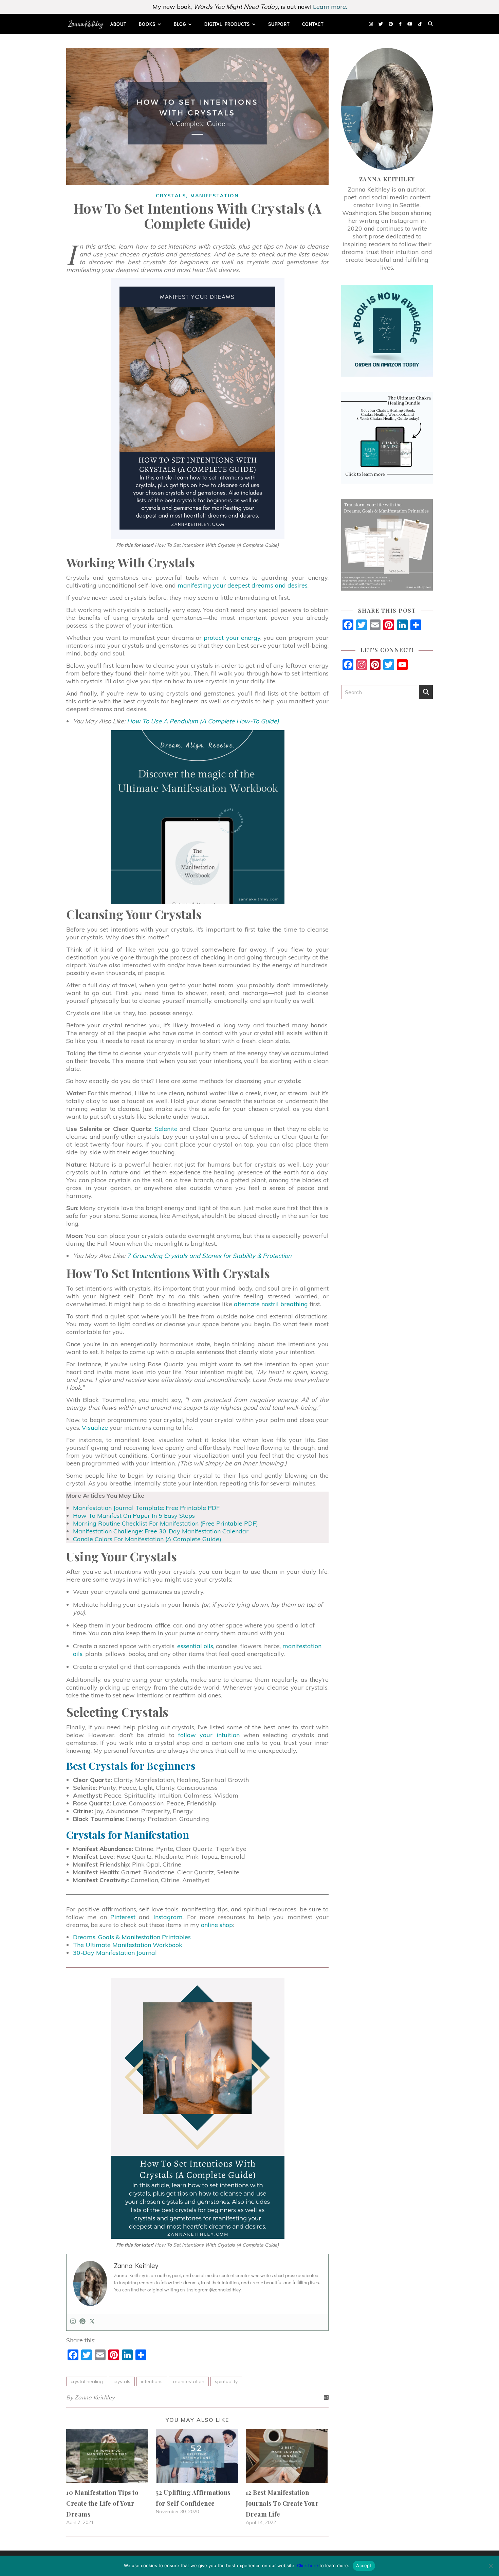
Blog (180, 24)
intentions (152, 2381)
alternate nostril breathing (271, 1304)
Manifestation (215, 196)
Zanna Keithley (95, 2397)
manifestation (189, 2381)
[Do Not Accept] (491, 2566)
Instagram (168, 1917)
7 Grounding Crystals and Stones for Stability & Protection (209, 1256)
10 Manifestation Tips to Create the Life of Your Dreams (102, 2503)
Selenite (166, 1129)
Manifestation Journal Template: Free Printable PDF (146, 1508)
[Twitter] (92, 2322)
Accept (364, 2565)
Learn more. (330, 7)
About (118, 24)
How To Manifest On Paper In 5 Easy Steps (134, 1516)
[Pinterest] (82, 2322)
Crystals (171, 196)
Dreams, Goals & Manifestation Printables (132, 1937)
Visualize (95, 1428)
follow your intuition (209, 1735)
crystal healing (87, 2381)
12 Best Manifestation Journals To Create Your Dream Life (282, 2503)
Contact (313, 24)
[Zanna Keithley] (86, 24)
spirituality (226, 2381)
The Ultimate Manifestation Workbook (128, 1945)
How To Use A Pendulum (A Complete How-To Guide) (203, 721)
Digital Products (227, 24)
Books (147, 24)
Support (279, 24)
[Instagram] (73, 2322)
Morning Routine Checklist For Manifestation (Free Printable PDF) (165, 1523)
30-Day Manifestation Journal (115, 1953)
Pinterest (123, 1917)
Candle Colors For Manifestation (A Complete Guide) (147, 1539)
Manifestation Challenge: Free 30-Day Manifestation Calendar (161, 1531)
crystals (122, 2381)
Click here (308, 2565)
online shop (217, 1925)
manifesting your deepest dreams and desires (243, 585)
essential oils (195, 1646)
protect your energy (232, 638)
